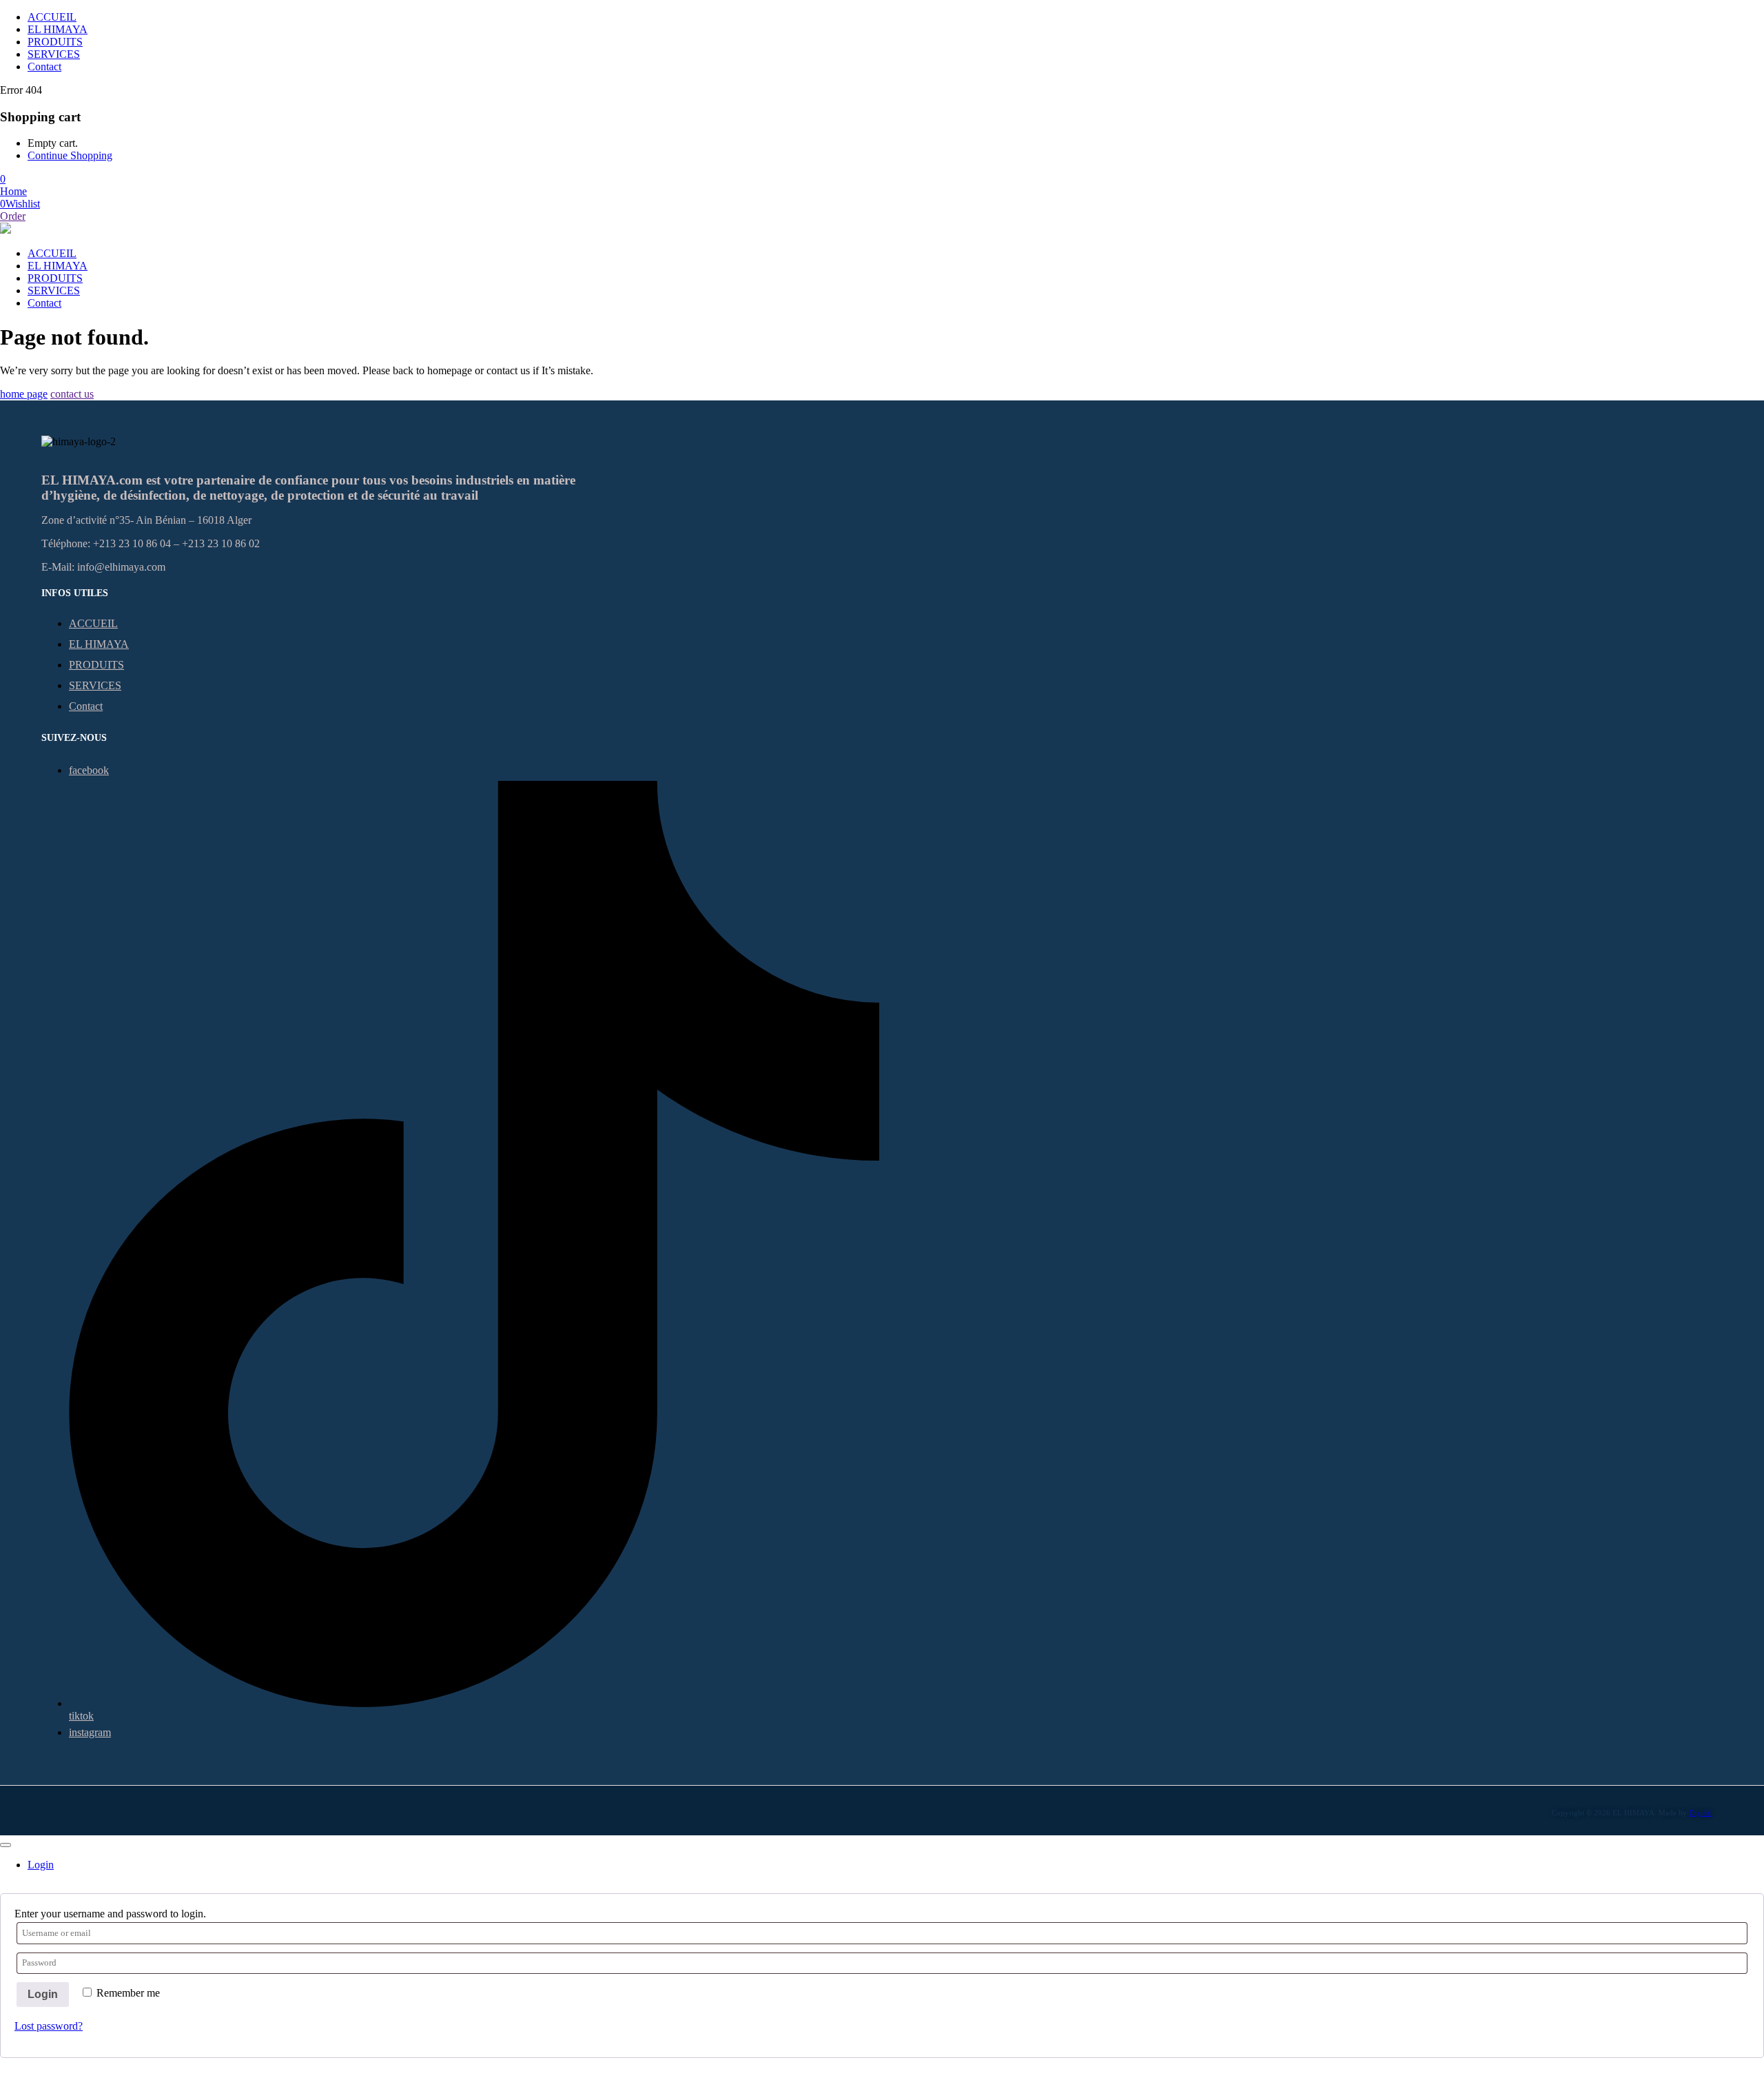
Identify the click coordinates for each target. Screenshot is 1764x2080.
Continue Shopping (70, 155)
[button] (3, 179)
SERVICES (54, 54)
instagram (90, 1732)
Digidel (1701, 1813)
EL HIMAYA (58, 29)
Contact (44, 67)
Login (43, 1994)
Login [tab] (41, 1865)
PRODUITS (55, 42)
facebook (89, 770)
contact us (72, 394)
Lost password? (49, 2026)
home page (24, 394)
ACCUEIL (52, 17)
